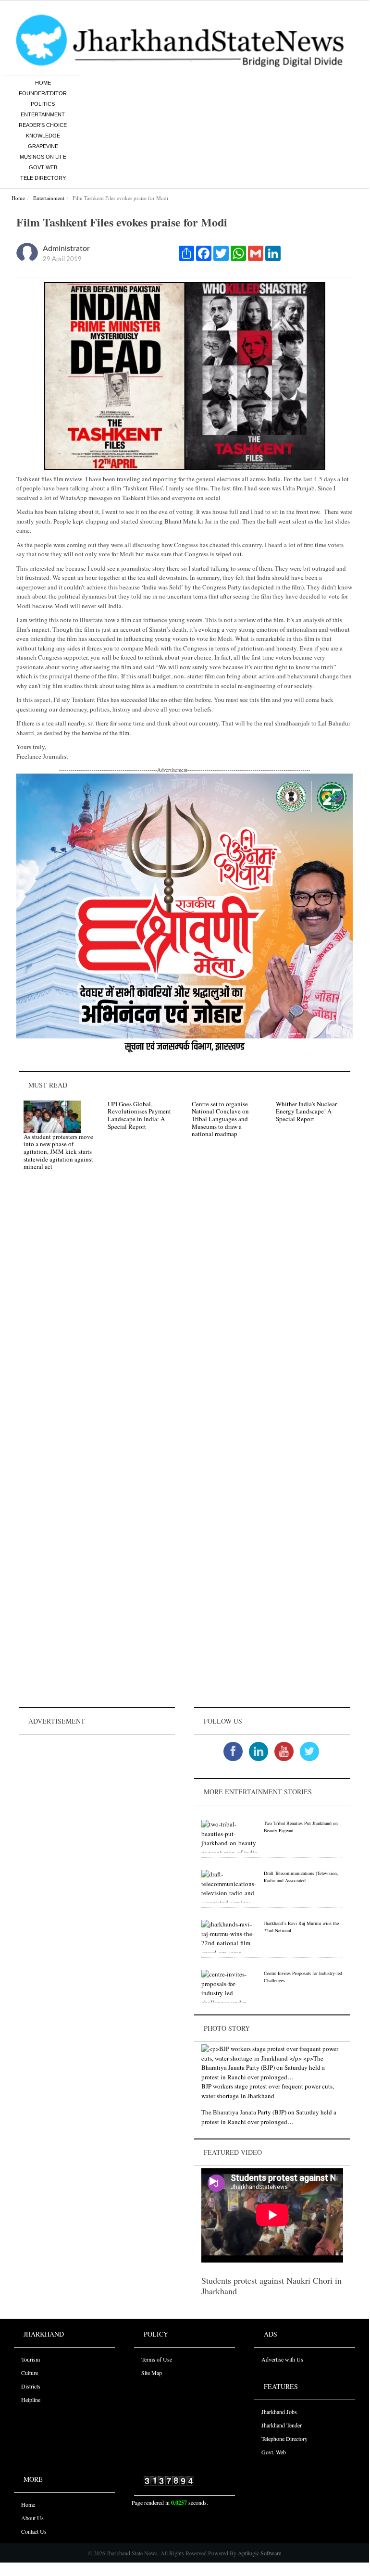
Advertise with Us (282, 2359)
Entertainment (43, 114)
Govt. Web (274, 2452)
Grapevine (43, 146)
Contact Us (34, 2531)
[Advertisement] (97, 1797)
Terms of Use (157, 2359)
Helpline (31, 2400)
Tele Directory (43, 178)
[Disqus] (185, 1314)
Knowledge (43, 136)
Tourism (31, 2359)
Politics (43, 104)
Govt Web (43, 167)
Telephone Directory (284, 2438)
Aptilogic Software (259, 2553)
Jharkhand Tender (282, 2425)
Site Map (152, 2373)
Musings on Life (43, 157)
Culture (30, 2373)
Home (43, 83)
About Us (32, 2518)
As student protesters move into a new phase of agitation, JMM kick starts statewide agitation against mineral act (58, 1151)
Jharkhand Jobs (279, 2412)
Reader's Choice (43, 125)
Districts (31, 2386)
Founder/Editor (43, 93)
